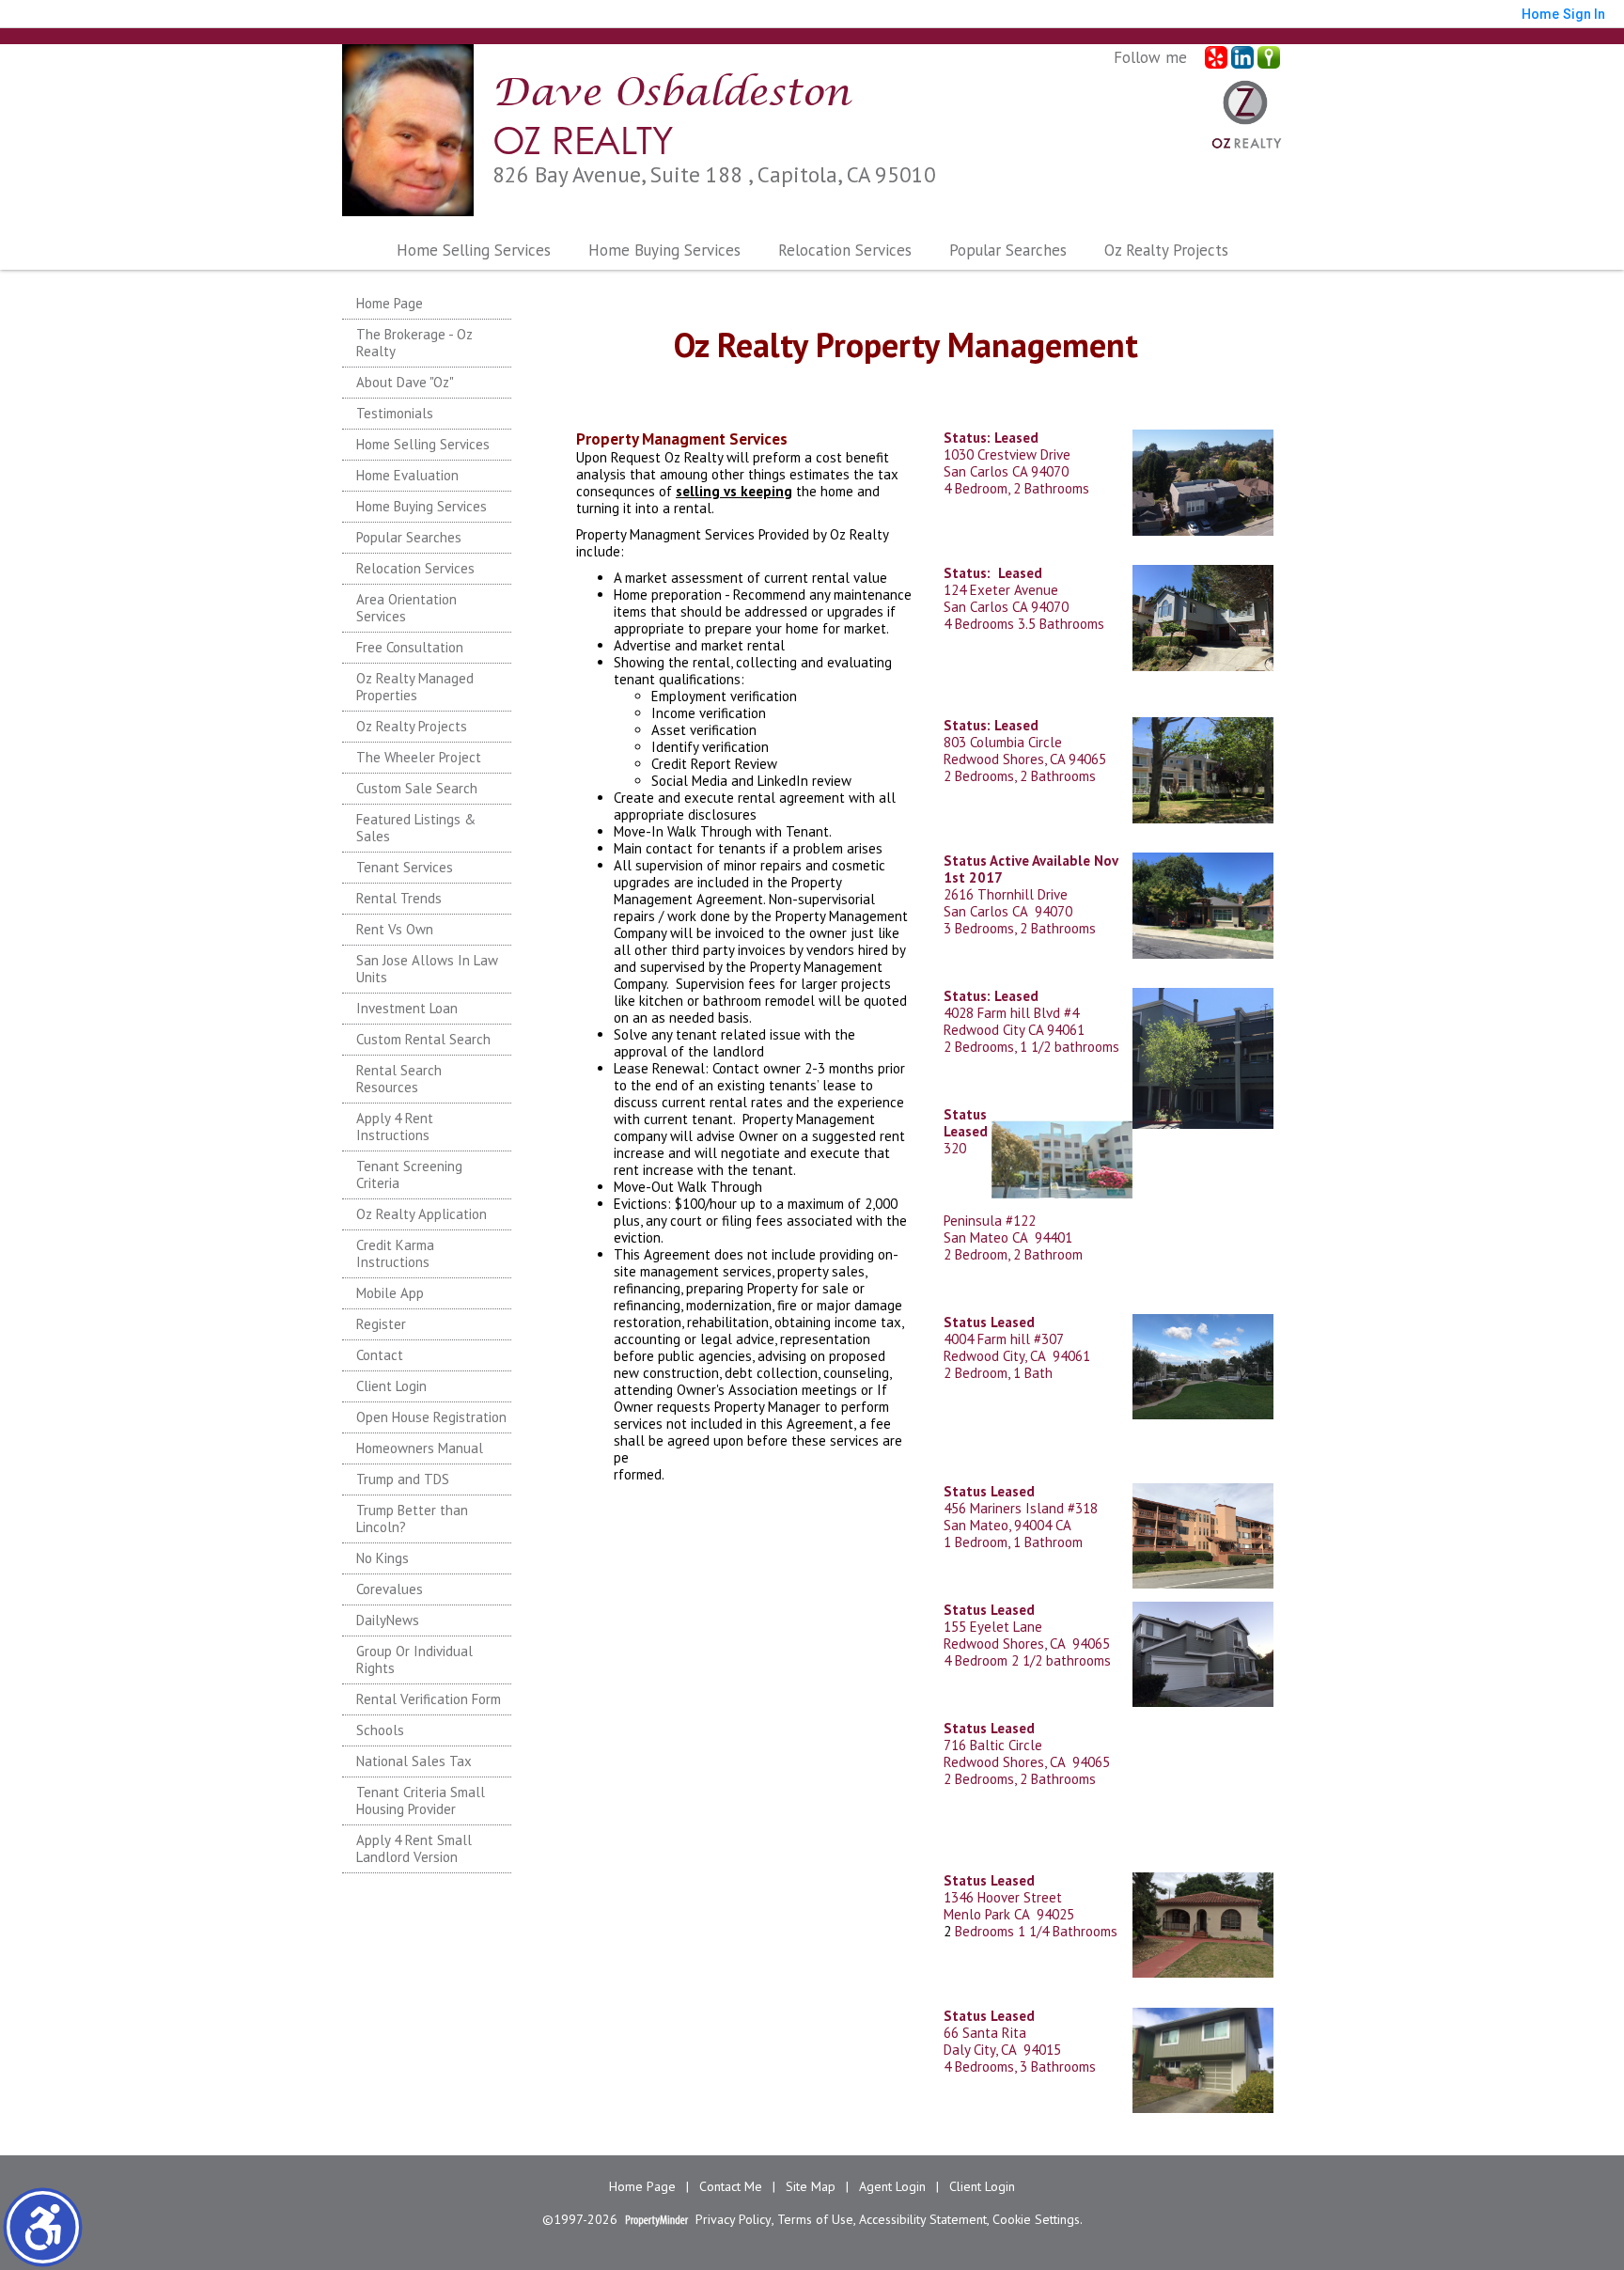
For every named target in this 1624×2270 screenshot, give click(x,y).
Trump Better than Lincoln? (412, 1519)
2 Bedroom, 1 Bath (998, 1373)
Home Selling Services (474, 250)
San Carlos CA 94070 (1006, 607)
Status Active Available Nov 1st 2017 (1031, 869)
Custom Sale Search (417, 788)
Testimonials (395, 413)
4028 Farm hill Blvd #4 (1011, 1013)
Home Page (390, 303)
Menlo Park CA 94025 (1009, 1914)
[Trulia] (1269, 57)
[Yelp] (1216, 57)
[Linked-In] (1242, 57)
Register (381, 1324)
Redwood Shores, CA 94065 (1025, 759)
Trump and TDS (403, 1479)
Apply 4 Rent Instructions (395, 1127)
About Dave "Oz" (405, 382)
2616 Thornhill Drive (1006, 894)
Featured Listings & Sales (416, 828)
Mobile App (390, 1293)
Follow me (1150, 57)
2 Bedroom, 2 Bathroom (1013, 1254)
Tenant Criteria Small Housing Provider (421, 1800)
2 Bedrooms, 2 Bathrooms (1020, 776)
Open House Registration (431, 1417)
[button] (43, 2227)
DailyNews (388, 1620)
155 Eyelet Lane (993, 1618)
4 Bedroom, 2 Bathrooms (1016, 488)
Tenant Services (405, 867)
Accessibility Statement (923, 2220)
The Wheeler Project (419, 757)
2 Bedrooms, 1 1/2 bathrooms (1031, 1047)
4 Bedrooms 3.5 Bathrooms (1024, 624)
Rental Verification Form (429, 1699)
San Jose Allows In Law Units (427, 969)
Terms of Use (815, 2220)
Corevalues (390, 1589)
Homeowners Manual (420, 1448)
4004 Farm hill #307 (1004, 1339)
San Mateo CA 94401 (1008, 1237)
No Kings (383, 1558)
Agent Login (892, 2187)
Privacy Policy (734, 2220)
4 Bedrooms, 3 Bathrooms (1020, 2066)
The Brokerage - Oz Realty (414, 343)
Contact (380, 1355)
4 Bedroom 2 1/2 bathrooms (1027, 1660)
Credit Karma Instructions (395, 1253)
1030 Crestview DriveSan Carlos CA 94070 (1007, 454)
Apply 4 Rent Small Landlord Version (414, 1848)
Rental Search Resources (399, 1079)
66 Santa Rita (985, 2033)
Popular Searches (1008, 250)
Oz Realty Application (422, 1214)
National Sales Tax (414, 1761)
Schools (380, 1730)
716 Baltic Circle (993, 1745)
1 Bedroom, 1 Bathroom (1013, 1542)
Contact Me (731, 2187)
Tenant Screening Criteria (409, 1174)
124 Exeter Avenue (1001, 590)
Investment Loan (407, 1008)
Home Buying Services (664, 250)
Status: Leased (991, 725)
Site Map (811, 2187)
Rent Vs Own (395, 929)
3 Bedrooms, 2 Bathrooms (1020, 928)
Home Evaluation (407, 475)
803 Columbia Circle (1003, 742)
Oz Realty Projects (412, 726)
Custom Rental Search (423, 1039)
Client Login (391, 1386)
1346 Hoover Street (1003, 1889)
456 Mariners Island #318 (1021, 1500)
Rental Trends (399, 898)
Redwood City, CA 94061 (1017, 1356)
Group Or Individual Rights (414, 1659)
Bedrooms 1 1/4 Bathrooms (1034, 1931)
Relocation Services (845, 250)
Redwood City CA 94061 (1014, 1030)
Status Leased (966, 1123)
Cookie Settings (1036, 2220)
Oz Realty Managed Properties (415, 687)
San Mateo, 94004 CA (1007, 1525)
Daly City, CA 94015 (1002, 2050)
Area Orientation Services (406, 608)
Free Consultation (410, 647)
